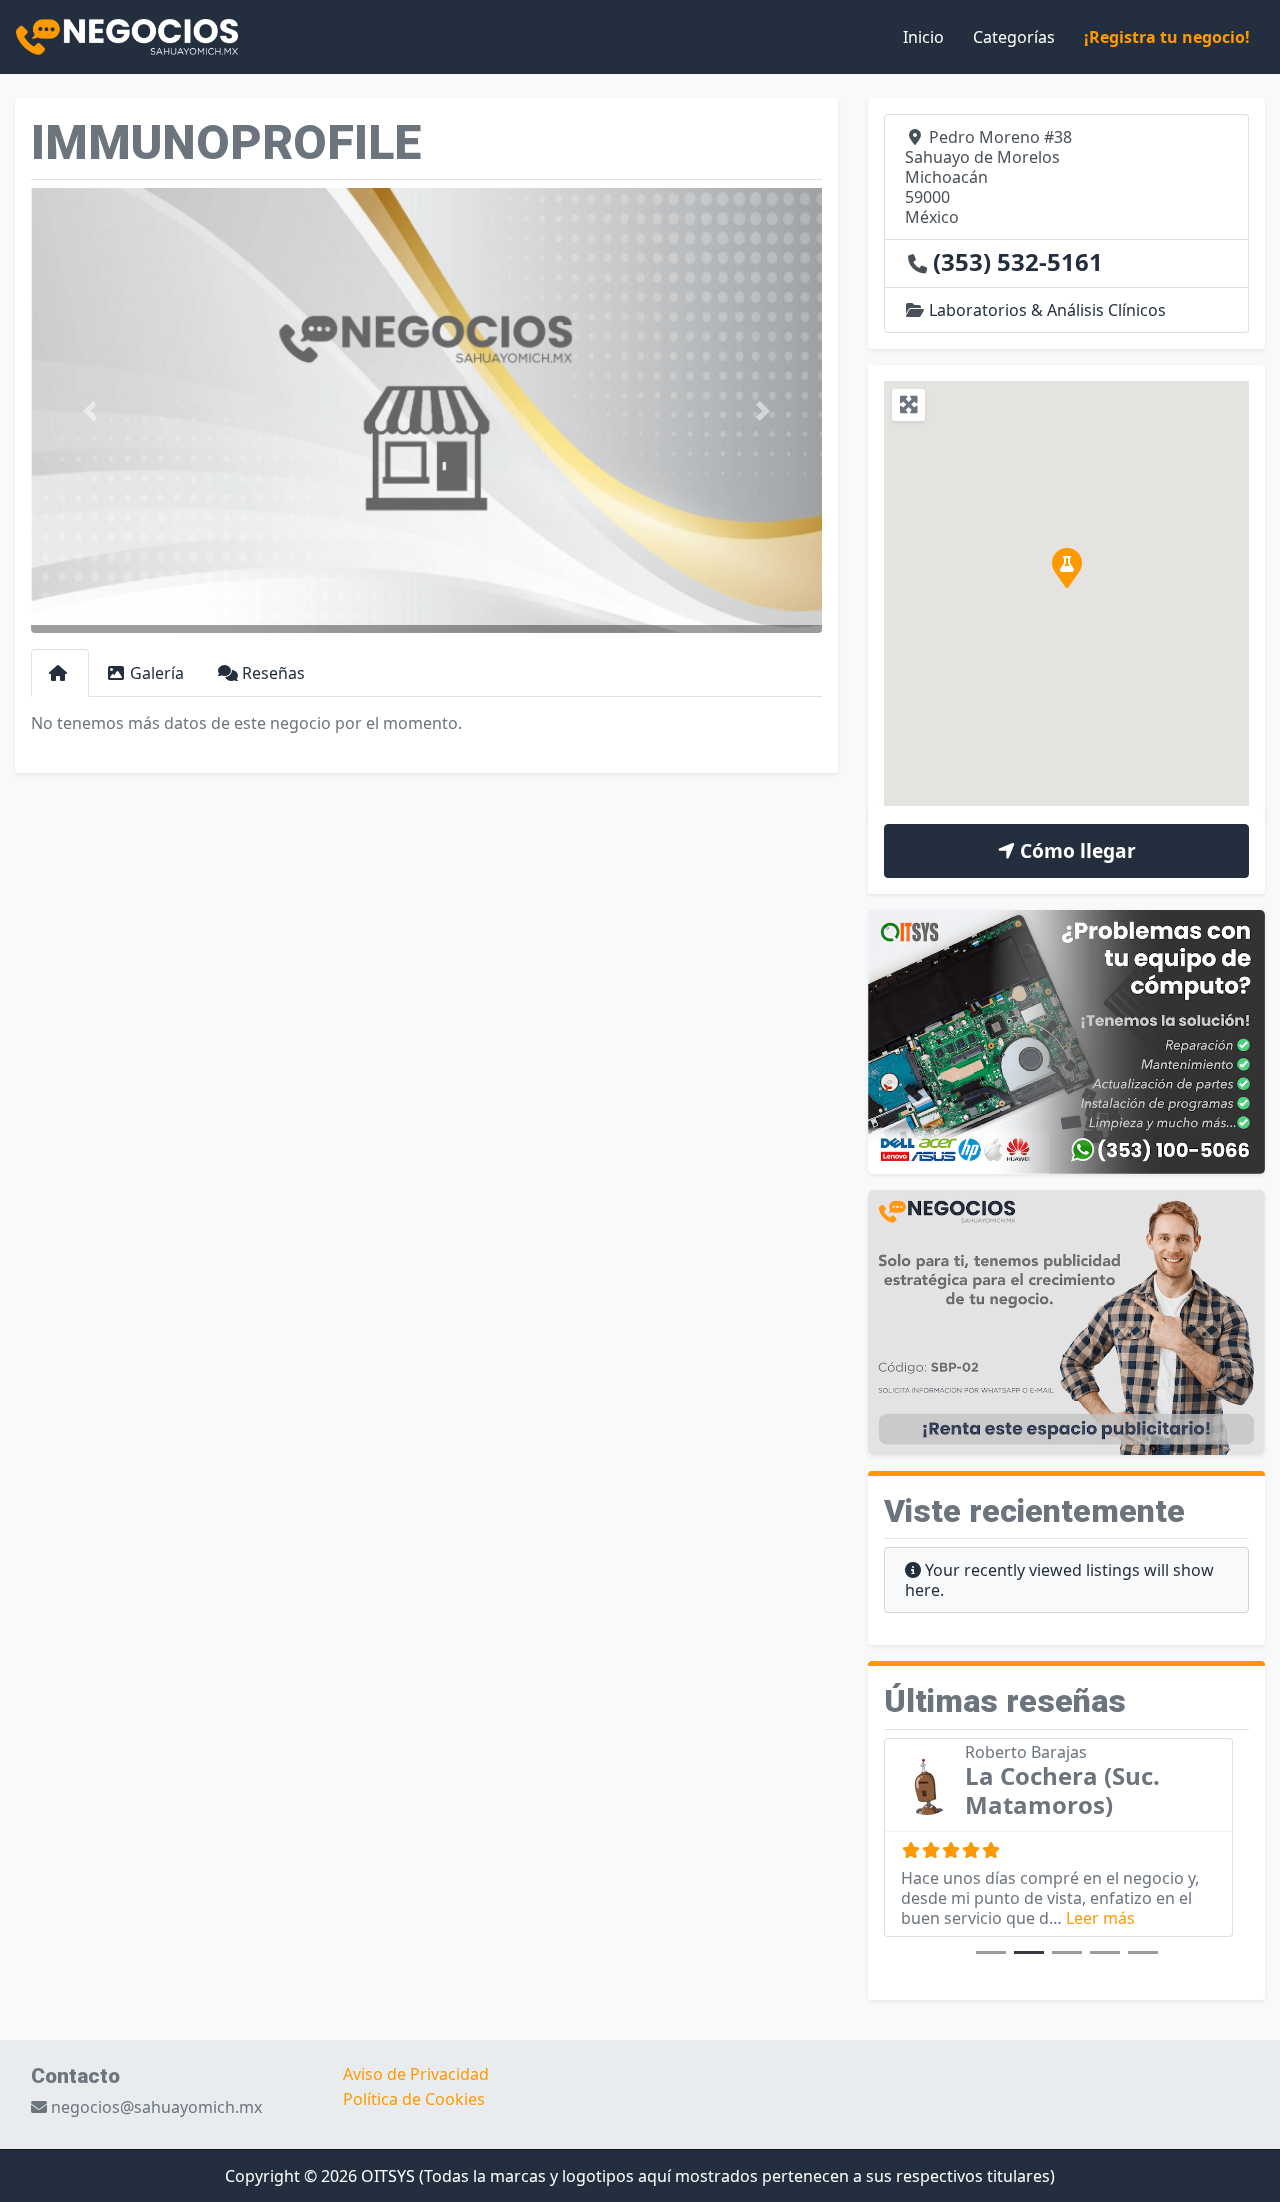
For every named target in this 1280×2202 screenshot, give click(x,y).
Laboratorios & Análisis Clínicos (1047, 310)
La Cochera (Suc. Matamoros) (1062, 1790)
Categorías (1014, 37)
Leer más (1100, 1918)
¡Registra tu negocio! (1167, 37)
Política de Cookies (414, 2099)
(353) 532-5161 (1018, 261)
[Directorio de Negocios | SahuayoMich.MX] (127, 34)
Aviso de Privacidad (416, 2074)
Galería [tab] (157, 673)
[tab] (60, 673)
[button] (90, 410)
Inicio (923, 37)
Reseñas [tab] (273, 673)
